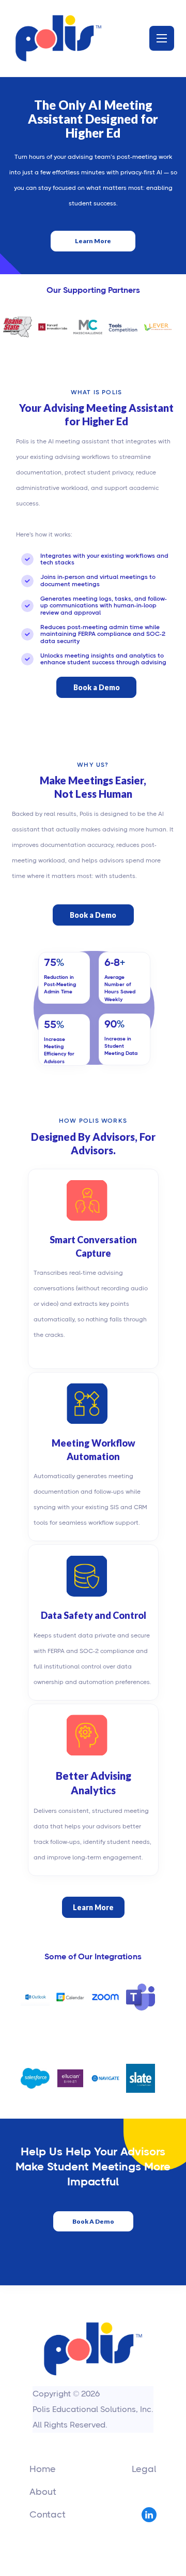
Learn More (93, 241)
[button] (162, 38)
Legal (144, 2469)
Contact (48, 2514)
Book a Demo (97, 687)
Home (43, 2469)
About (43, 2492)
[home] (58, 38)
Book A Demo (93, 2221)
